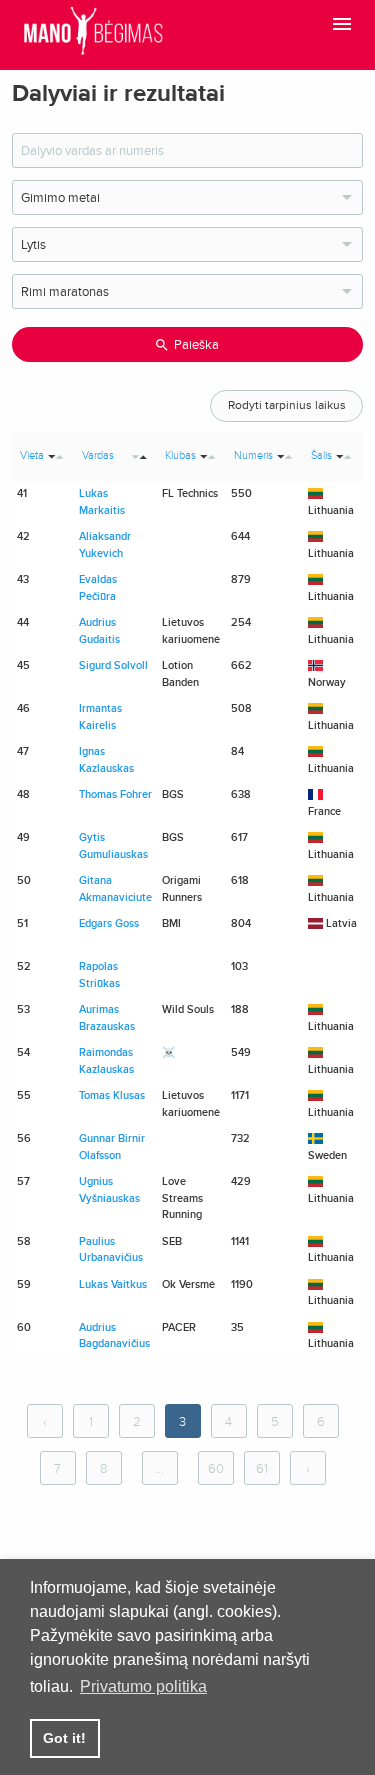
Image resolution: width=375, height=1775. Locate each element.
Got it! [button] (64, 1738)
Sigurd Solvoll (113, 665)
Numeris (253, 455)
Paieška (196, 345)
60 (216, 1469)
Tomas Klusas (112, 1095)
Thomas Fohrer (115, 794)
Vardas (98, 455)
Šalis (321, 455)
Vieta (32, 455)
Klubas (180, 455)
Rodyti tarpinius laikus (287, 405)
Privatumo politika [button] (143, 1686)
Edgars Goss (109, 923)
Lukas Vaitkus (113, 1284)
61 (262, 1469)
